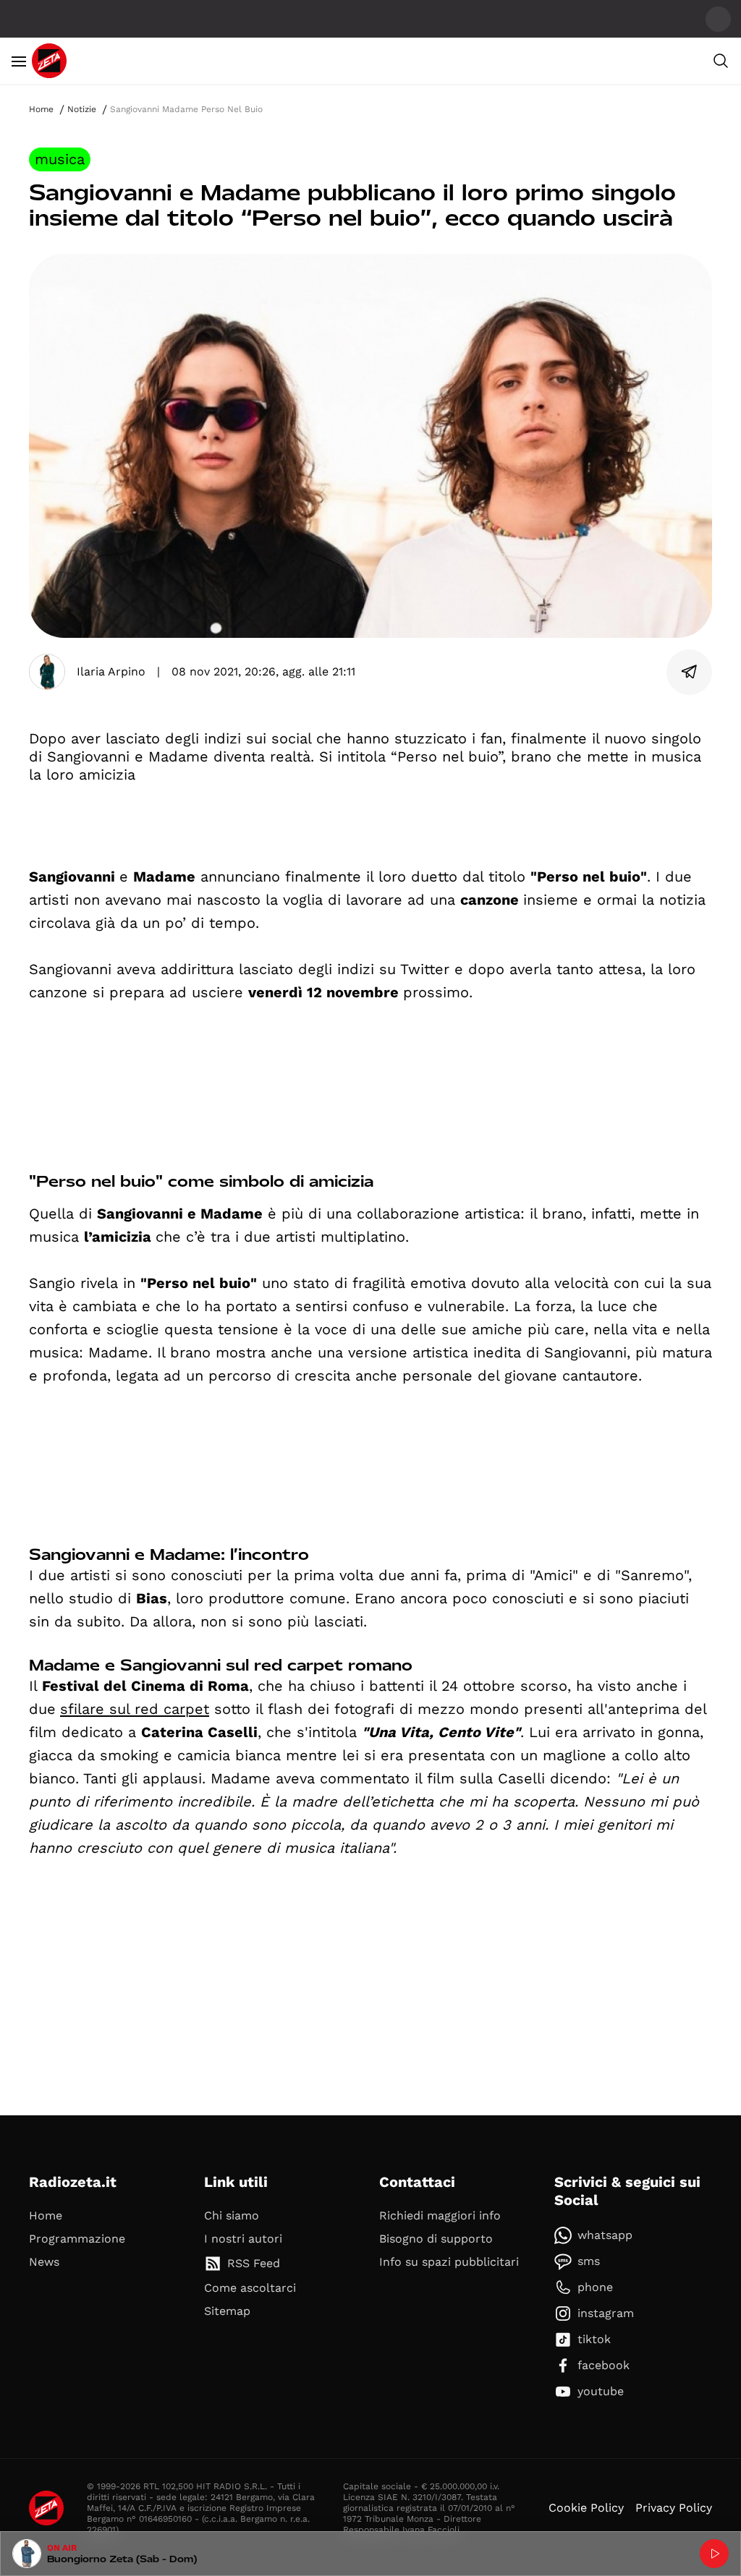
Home (41, 109)
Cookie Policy (586, 2508)
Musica (60, 159)
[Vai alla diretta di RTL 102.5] (714, 2554)
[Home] (49, 61)
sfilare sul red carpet (135, 1709)
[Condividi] (690, 672)
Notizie (82, 109)
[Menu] (19, 61)
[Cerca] (721, 61)
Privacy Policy (674, 2508)
